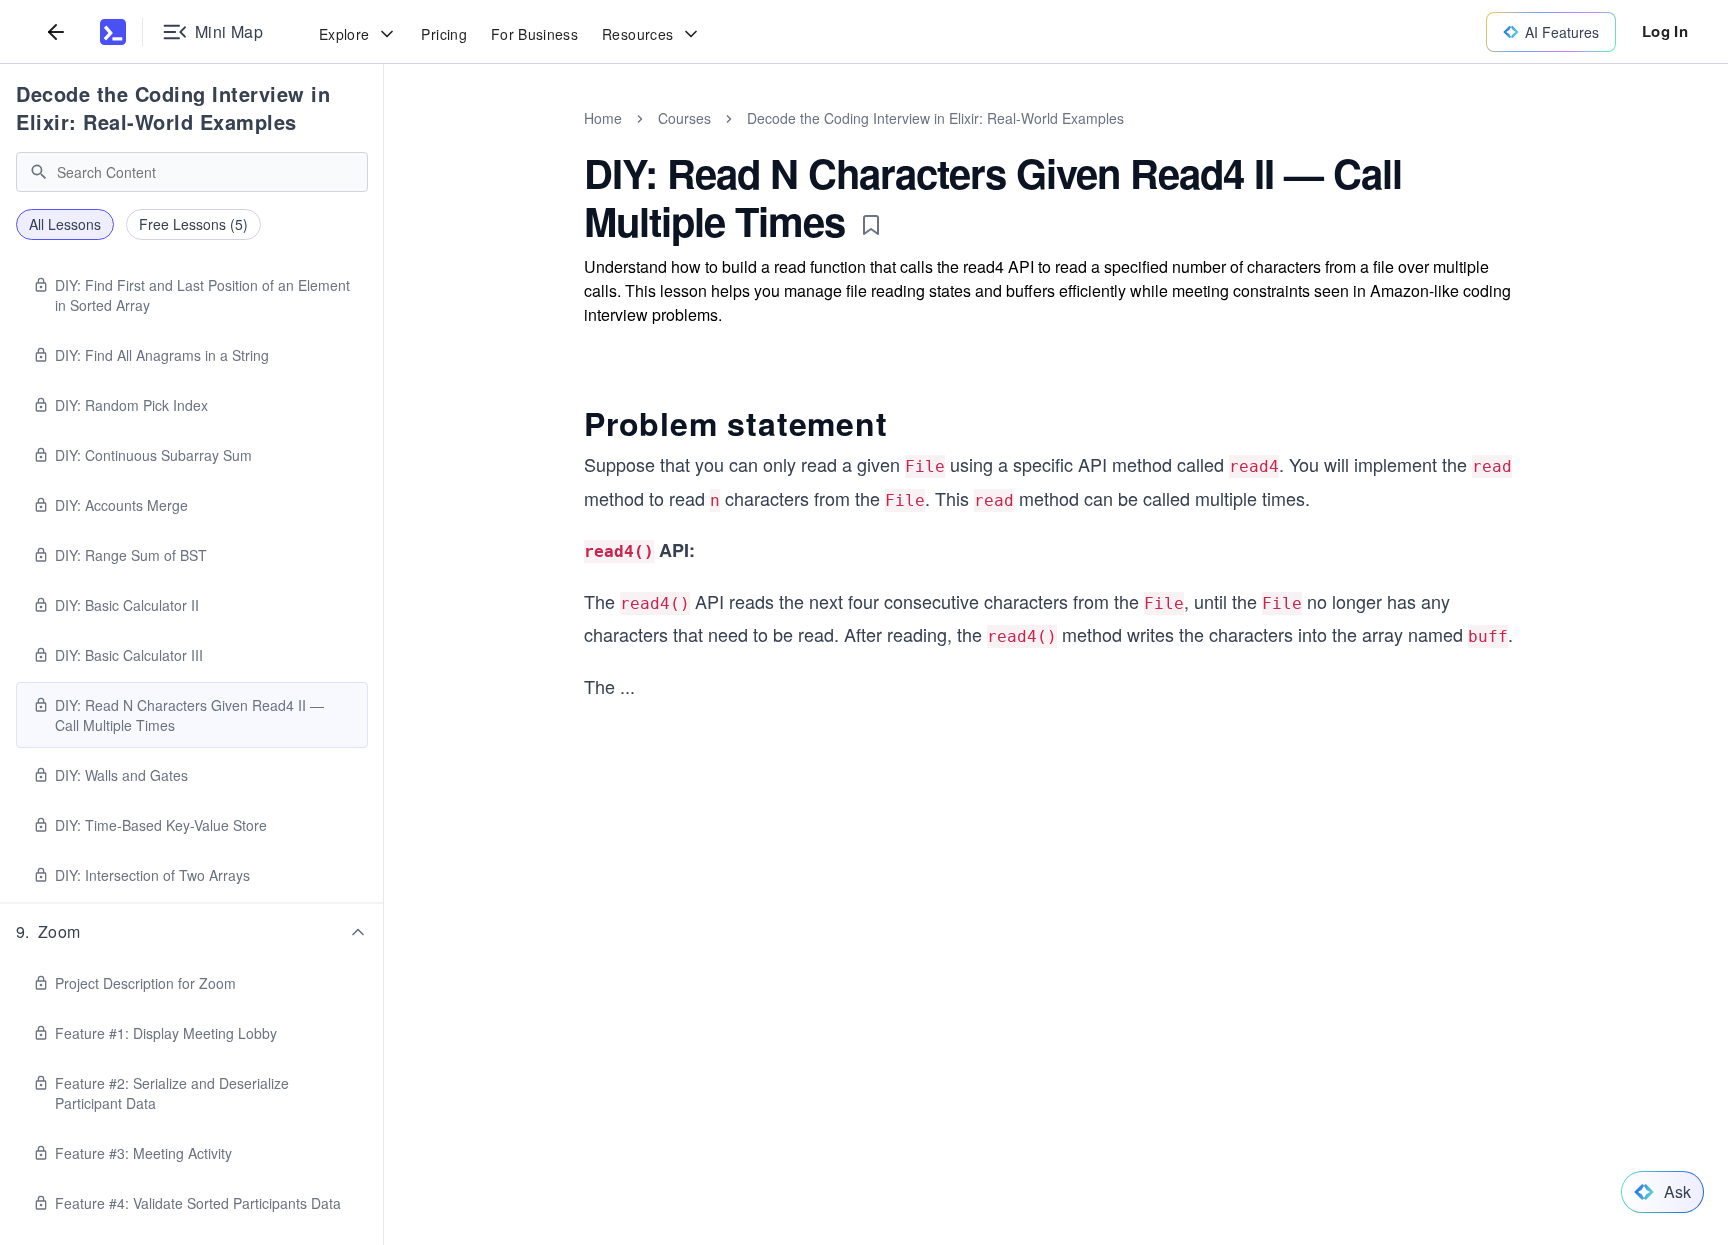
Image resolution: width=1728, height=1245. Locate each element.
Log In (1665, 31)
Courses (684, 118)
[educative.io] (113, 32)
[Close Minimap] (384, 140)
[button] (192, 932)
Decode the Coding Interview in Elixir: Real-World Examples (173, 107)
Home (603, 118)
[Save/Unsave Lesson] (871, 225)
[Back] (56, 31)
